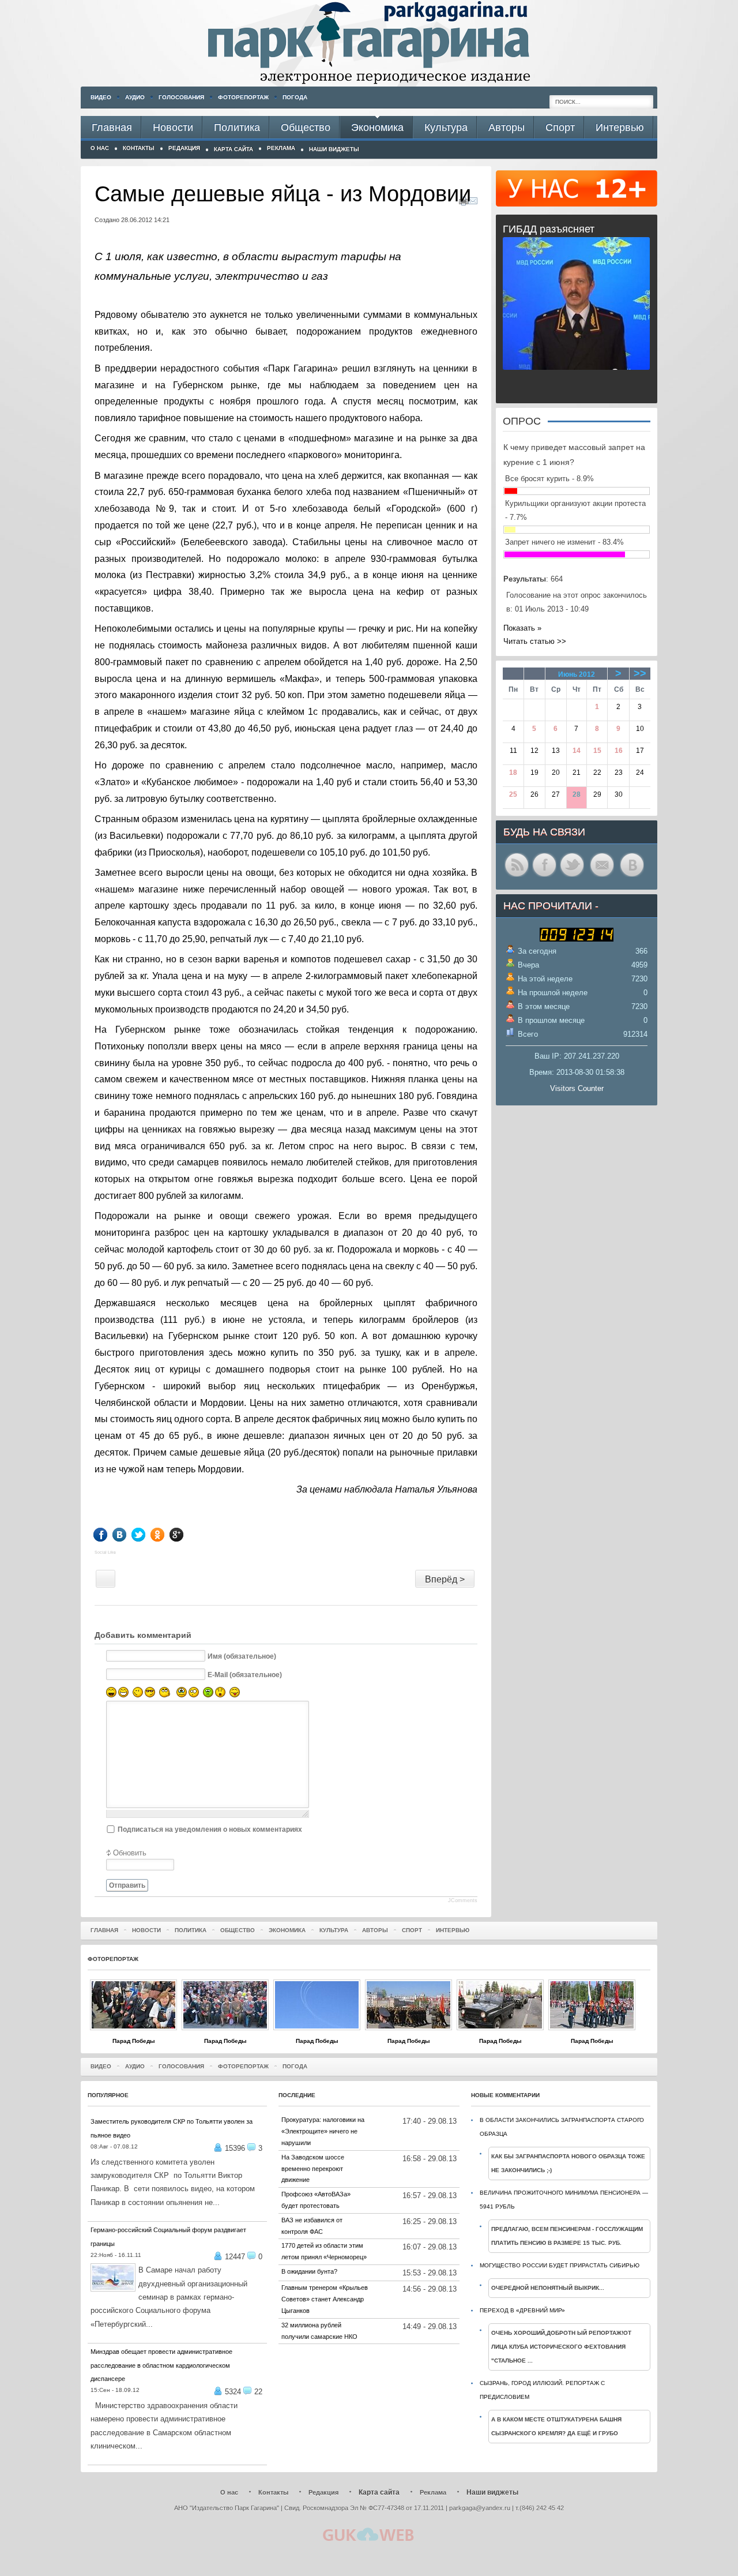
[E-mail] (473, 203)
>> (640, 673)
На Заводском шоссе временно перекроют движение (313, 2169)
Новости (146, 1930)
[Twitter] (147, 1535)
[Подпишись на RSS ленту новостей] (517, 876)
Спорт (412, 1930)
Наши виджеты (334, 149)
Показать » (522, 628)
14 (577, 751)
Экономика (287, 1930)
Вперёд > (445, 1579)
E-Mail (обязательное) (245, 1675)
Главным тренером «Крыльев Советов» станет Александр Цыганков (325, 2299)
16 (619, 751)
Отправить (127, 1885)
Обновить (130, 1853)
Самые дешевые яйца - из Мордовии (283, 194)
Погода (295, 97)
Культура (334, 1930)
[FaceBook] (109, 1535)
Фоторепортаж (243, 97)
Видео (101, 97)
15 (597, 751)
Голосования (181, 97)
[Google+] (185, 1535)
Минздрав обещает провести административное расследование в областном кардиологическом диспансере (161, 2365)
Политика (191, 1930)
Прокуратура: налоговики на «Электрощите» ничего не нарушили (323, 2131)
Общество (238, 1930)
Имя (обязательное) (242, 1656)
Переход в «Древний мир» (522, 2310)
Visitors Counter (577, 1088)
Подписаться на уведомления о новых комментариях (210, 1829)
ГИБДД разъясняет (549, 229)
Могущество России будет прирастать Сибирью (560, 2265)
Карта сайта (234, 149)
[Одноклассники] (166, 1535)
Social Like (105, 1552)
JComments (463, 1900)
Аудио (135, 97)
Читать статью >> (535, 641)
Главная (104, 1930)
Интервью (453, 1930)
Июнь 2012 (577, 674)
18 (513, 773)
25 (513, 794)
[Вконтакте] (128, 1535)
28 (577, 794)
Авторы (375, 1930)
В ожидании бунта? (309, 2271)
